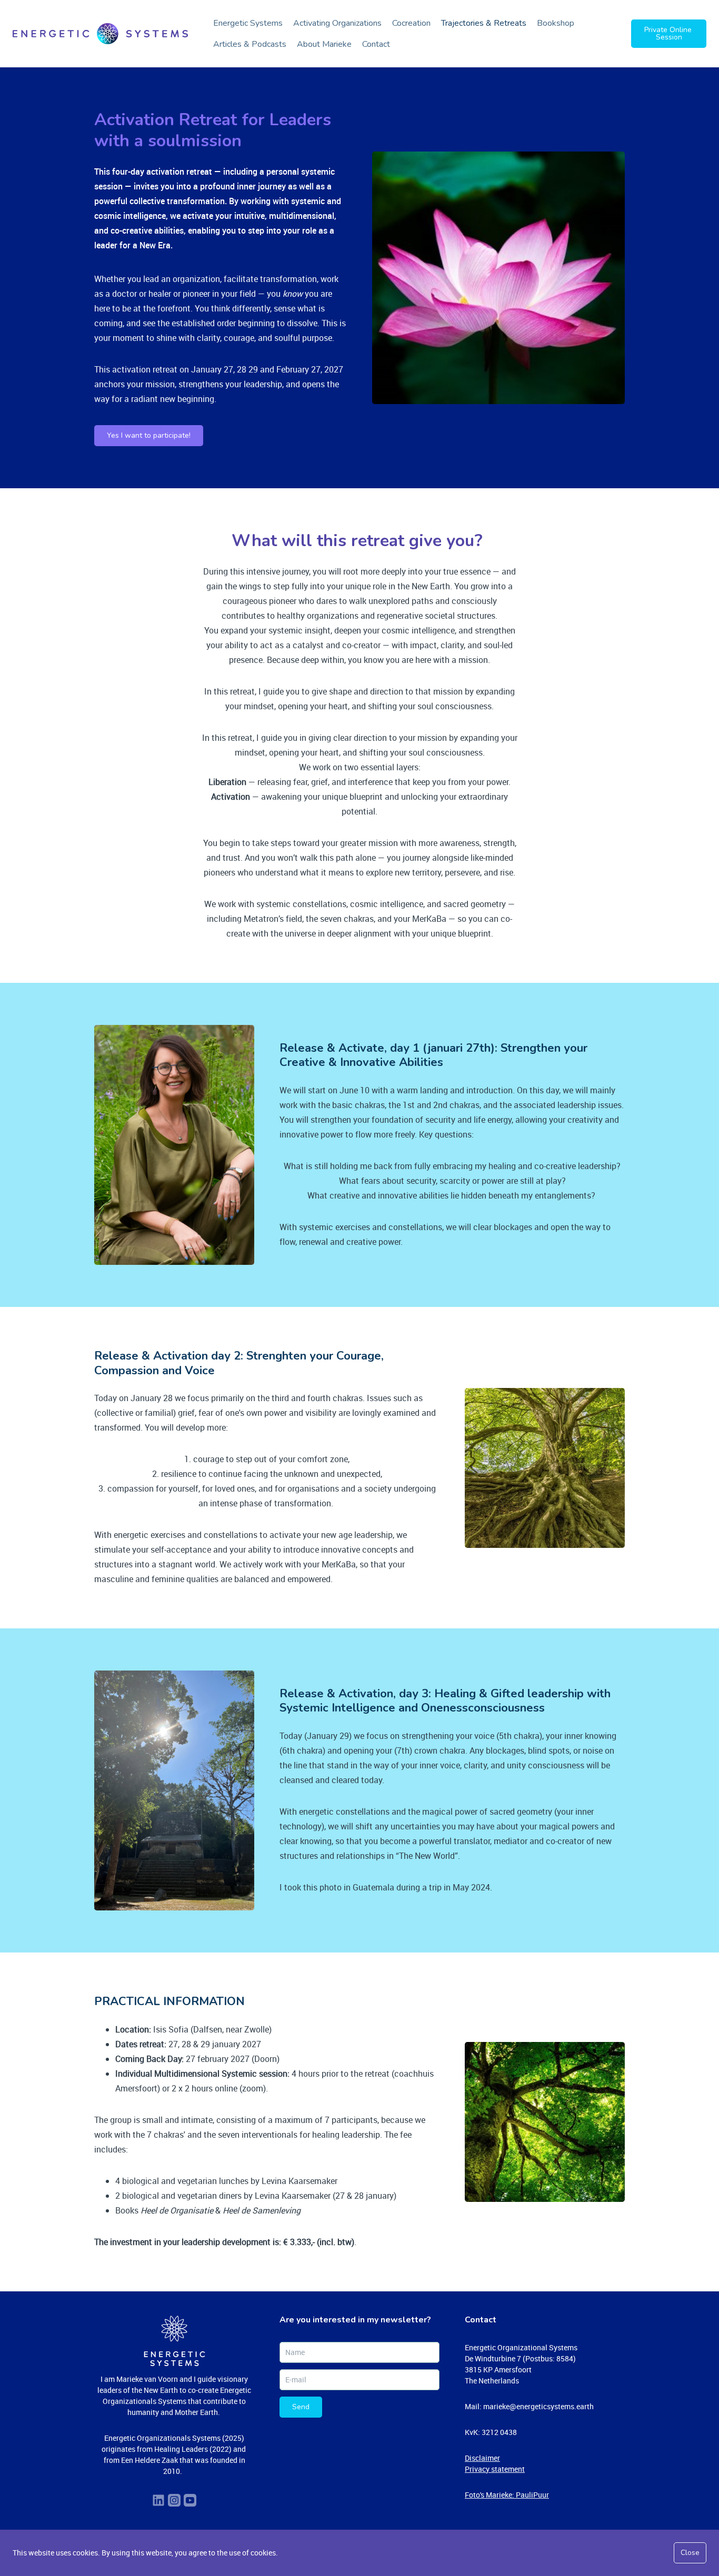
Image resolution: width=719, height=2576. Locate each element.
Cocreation (411, 23)
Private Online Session (669, 33)
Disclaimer (482, 2458)
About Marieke (324, 44)
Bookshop (556, 23)
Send (301, 2407)
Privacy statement (495, 2469)
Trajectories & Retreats (484, 23)
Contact (376, 44)
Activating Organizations (337, 23)
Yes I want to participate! (149, 435)
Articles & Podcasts (250, 44)
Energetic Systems (248, 23)
